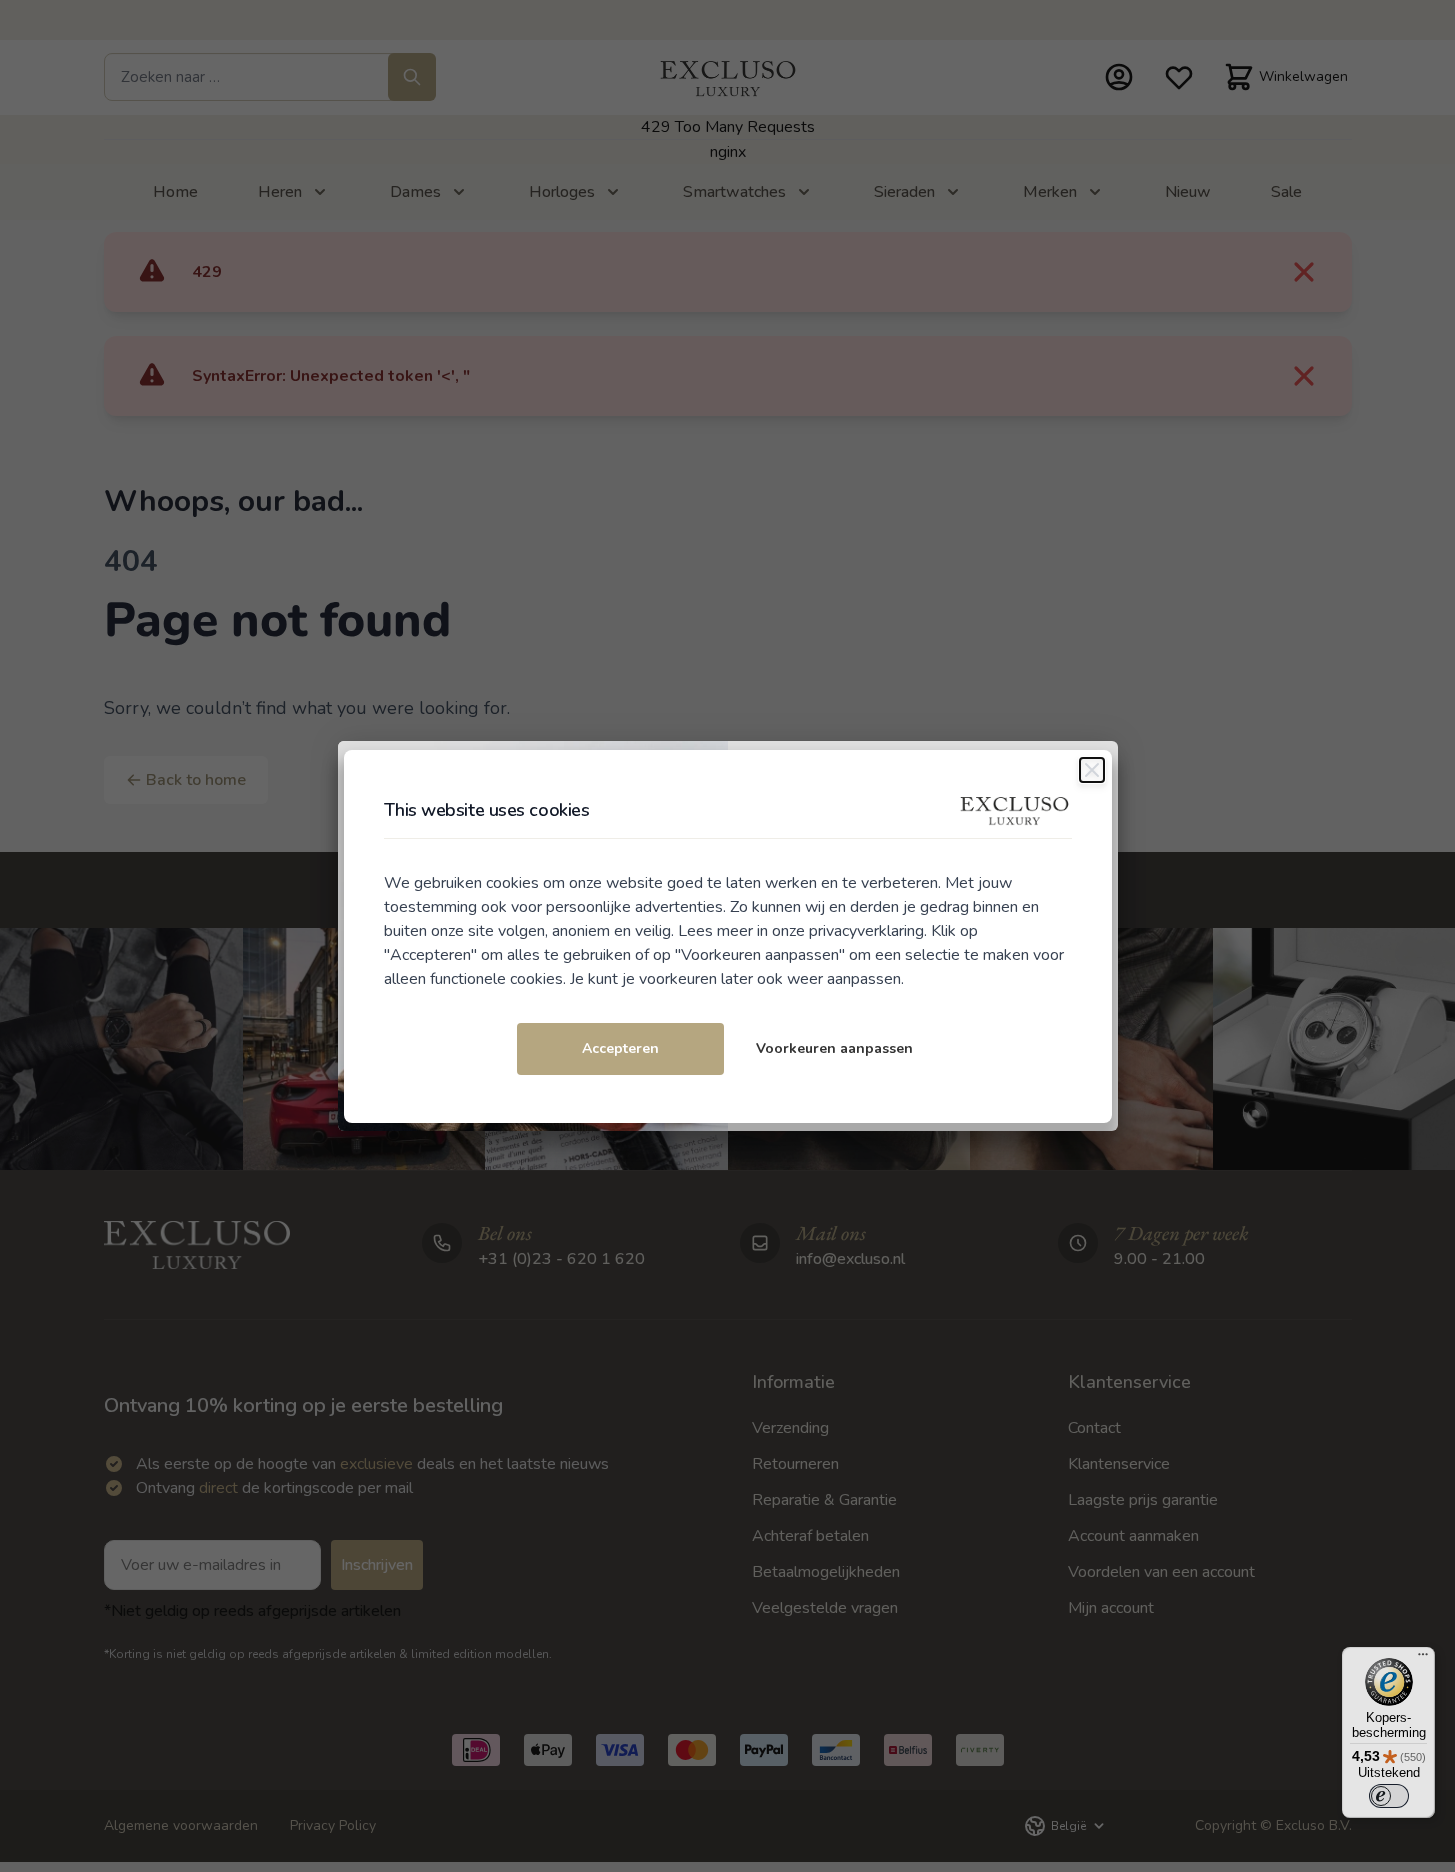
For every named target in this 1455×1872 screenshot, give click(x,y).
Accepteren (620, 1048)
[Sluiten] (1092, 770)
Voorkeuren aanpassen (834, 1048)
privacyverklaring (866, 931)
